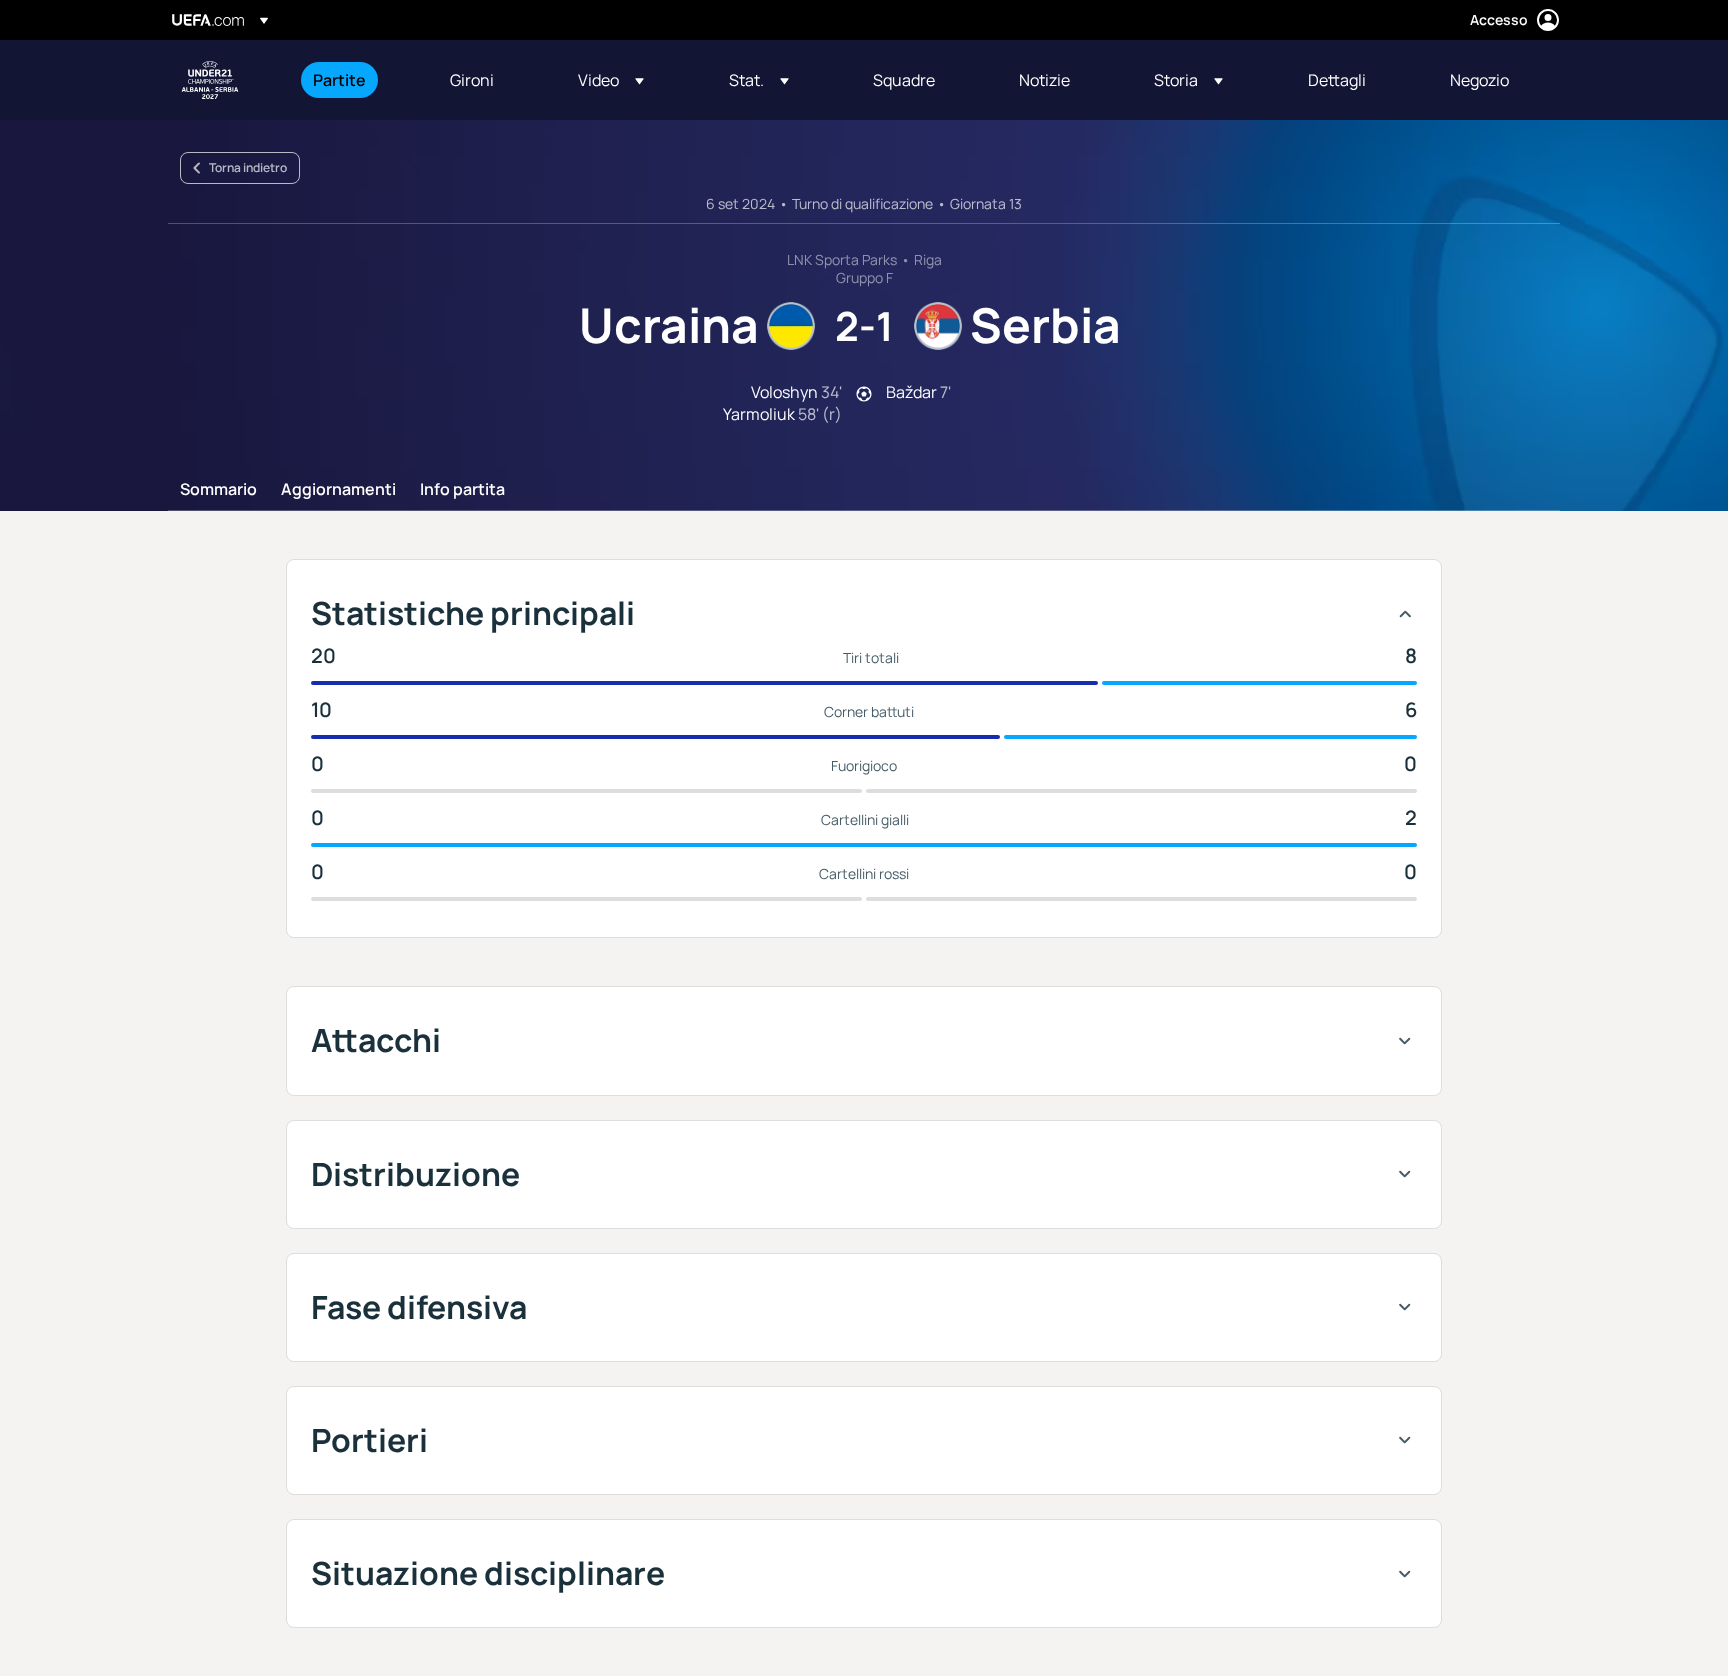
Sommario (218, 490)
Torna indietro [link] (248, 167)
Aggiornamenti (338, 490)
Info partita (462, 490)
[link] (339, 80)
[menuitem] (356, 80)
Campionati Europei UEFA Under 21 (210, 80)
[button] (611, 80)
